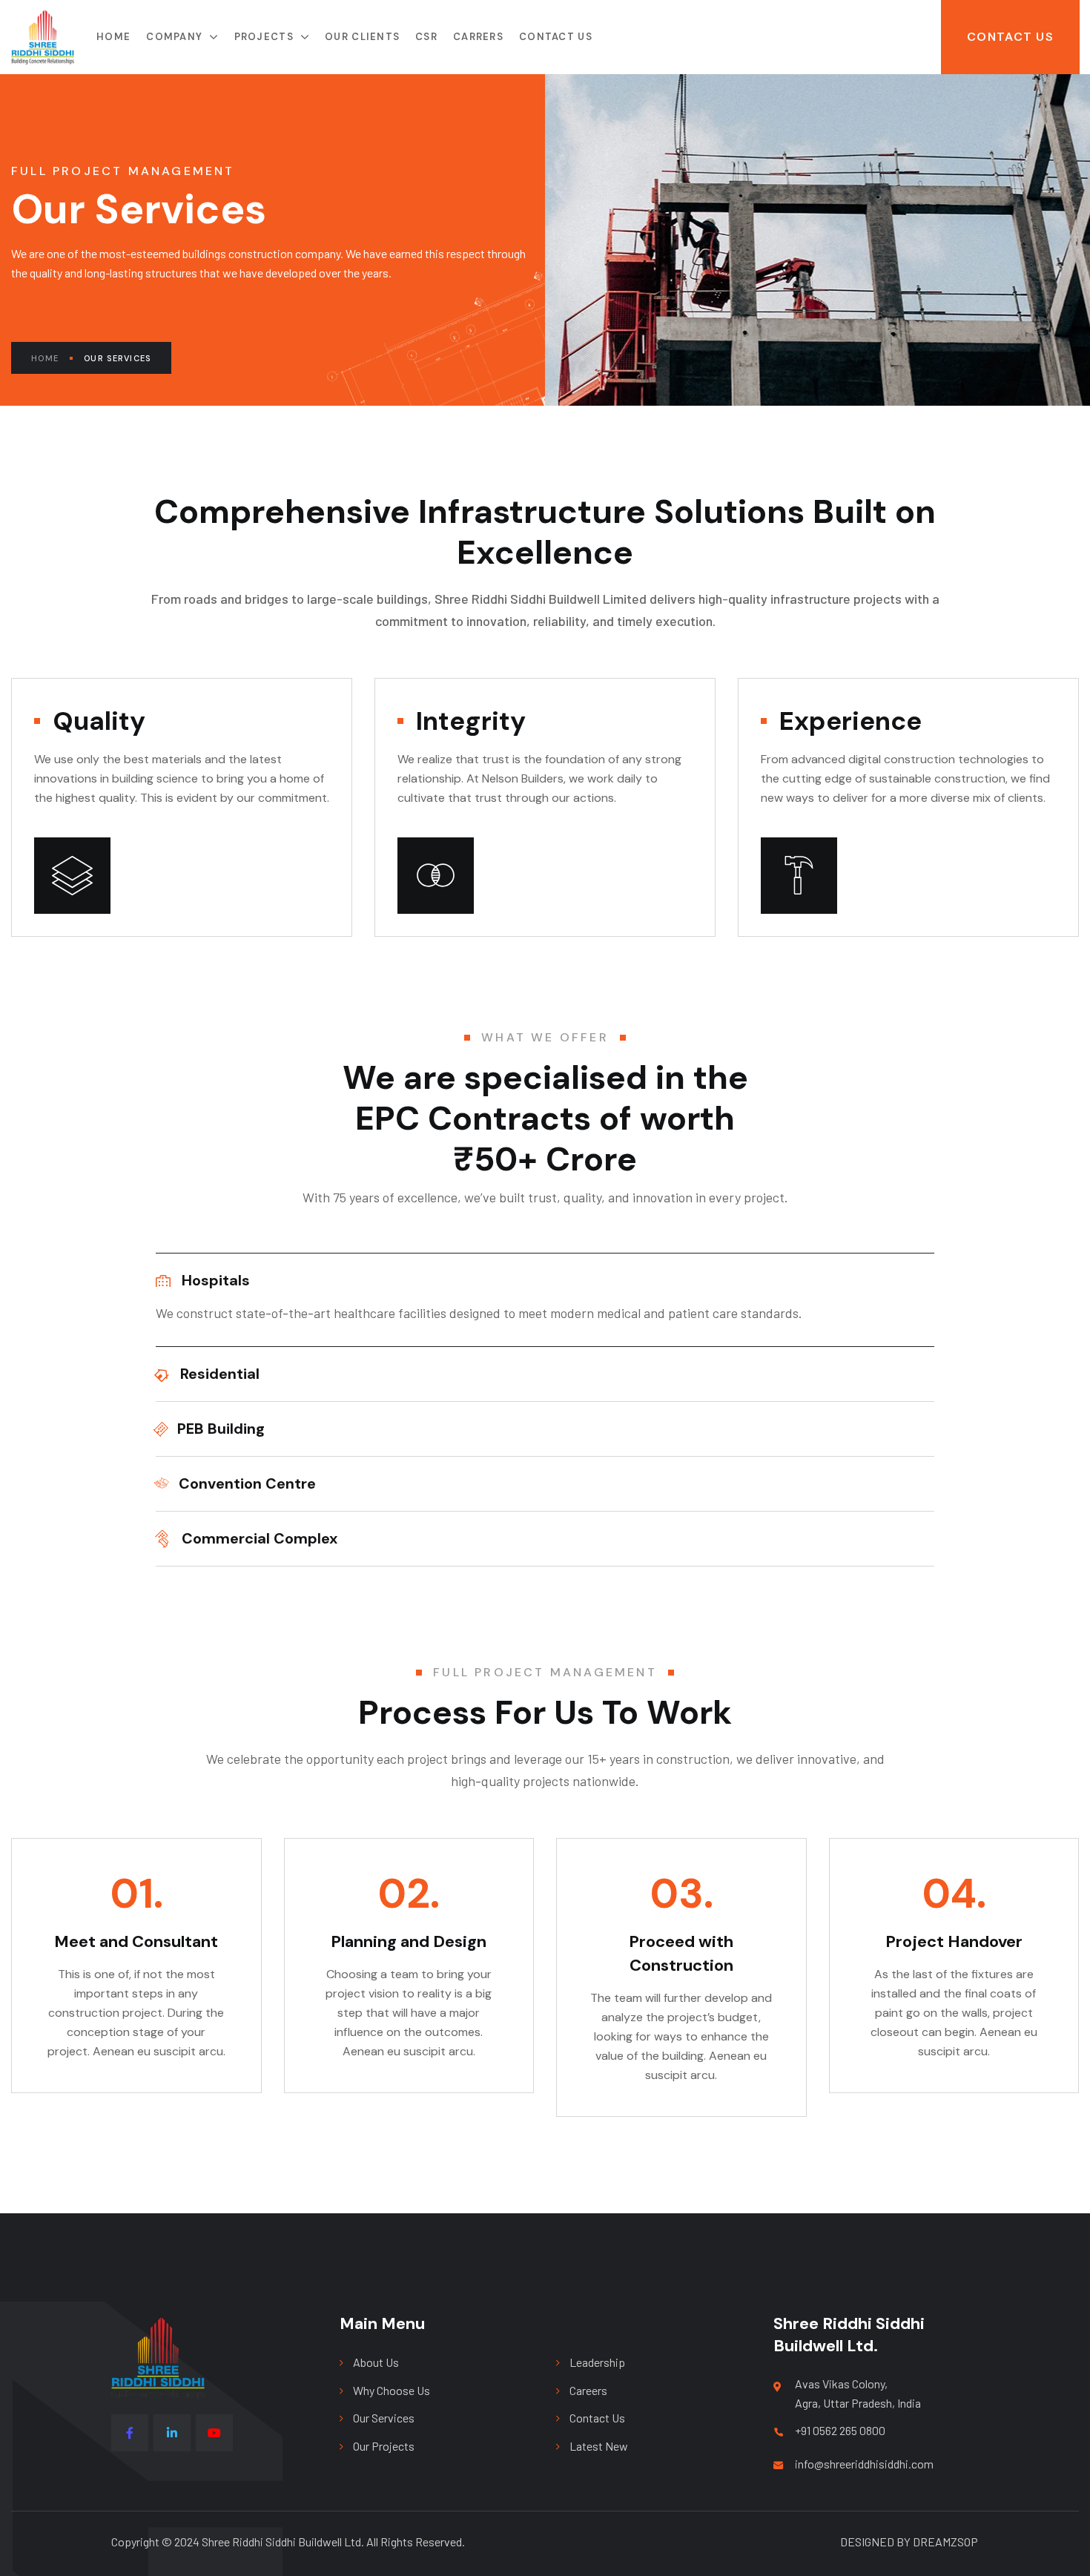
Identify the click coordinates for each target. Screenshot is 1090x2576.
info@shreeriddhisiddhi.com (864, 2464)
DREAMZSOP (945, 2542)
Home (45, 358)
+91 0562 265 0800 (840, 2430)
